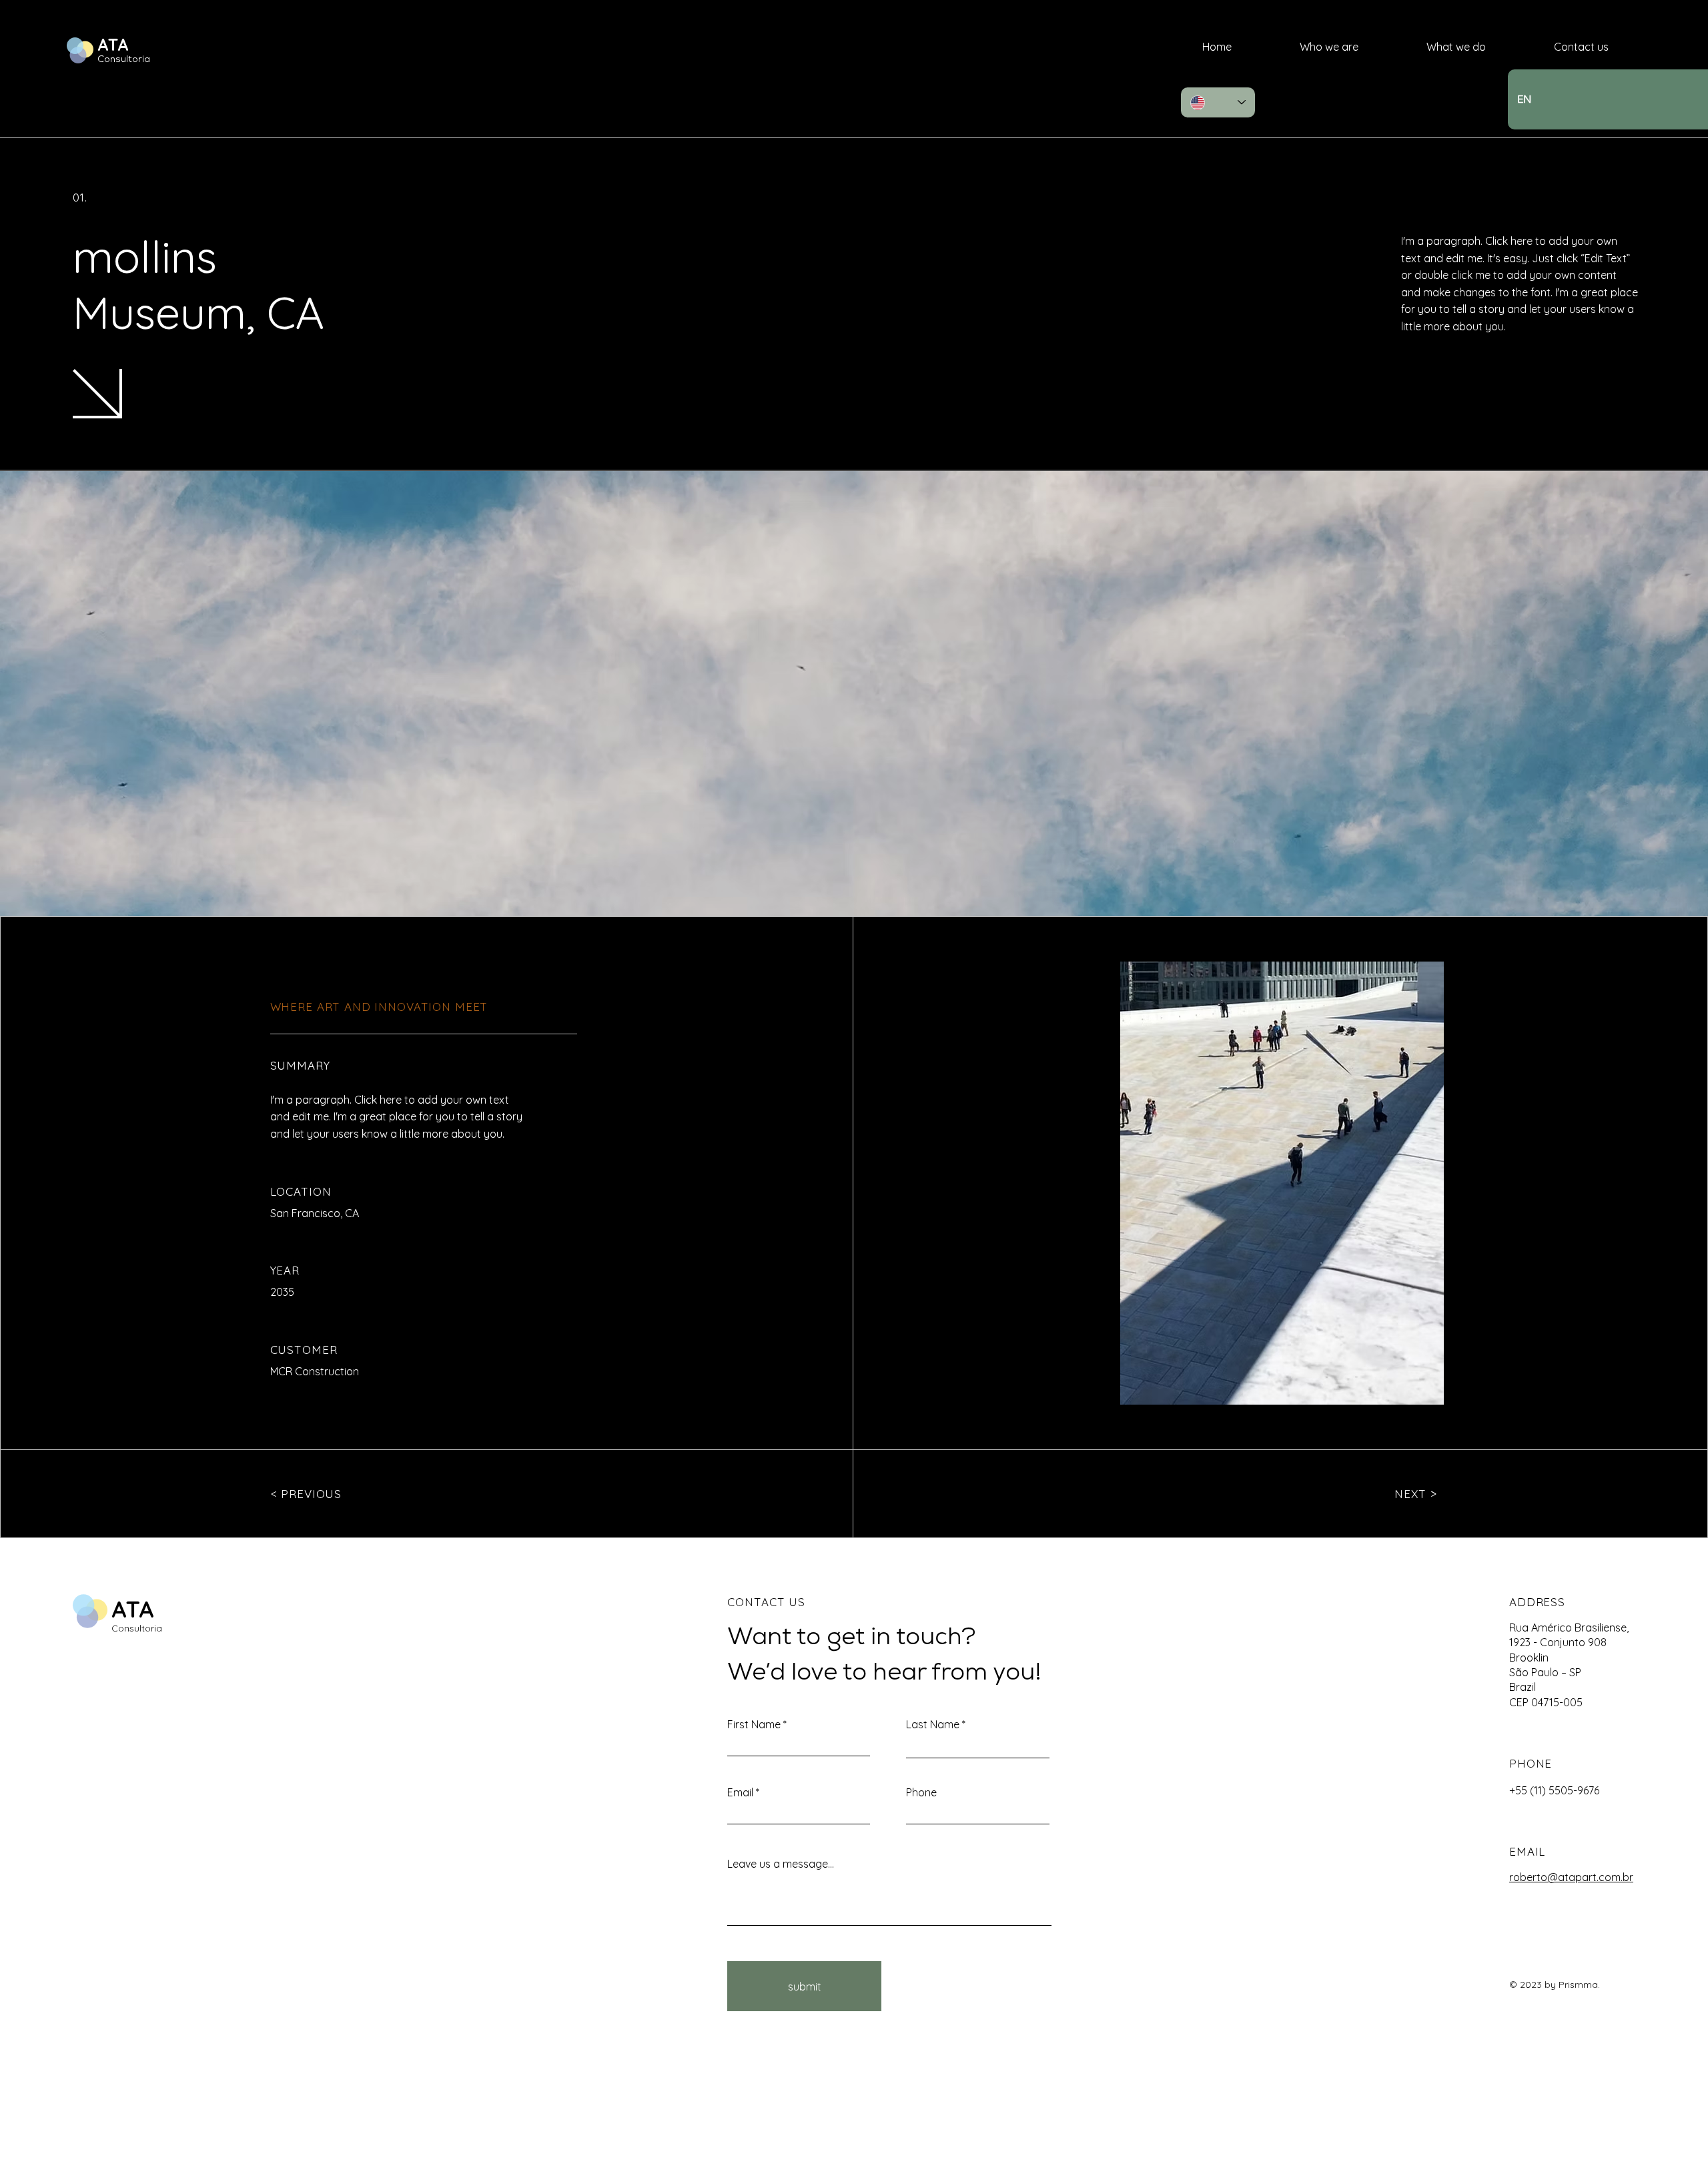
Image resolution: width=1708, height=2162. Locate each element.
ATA (113, 44)
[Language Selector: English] (1218, 102)
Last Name (933, 1724)
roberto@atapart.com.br (1571, 1877)
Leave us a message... (781, 1864)
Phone (921, 1792)
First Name (754, 1724)
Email (740, 1792)
